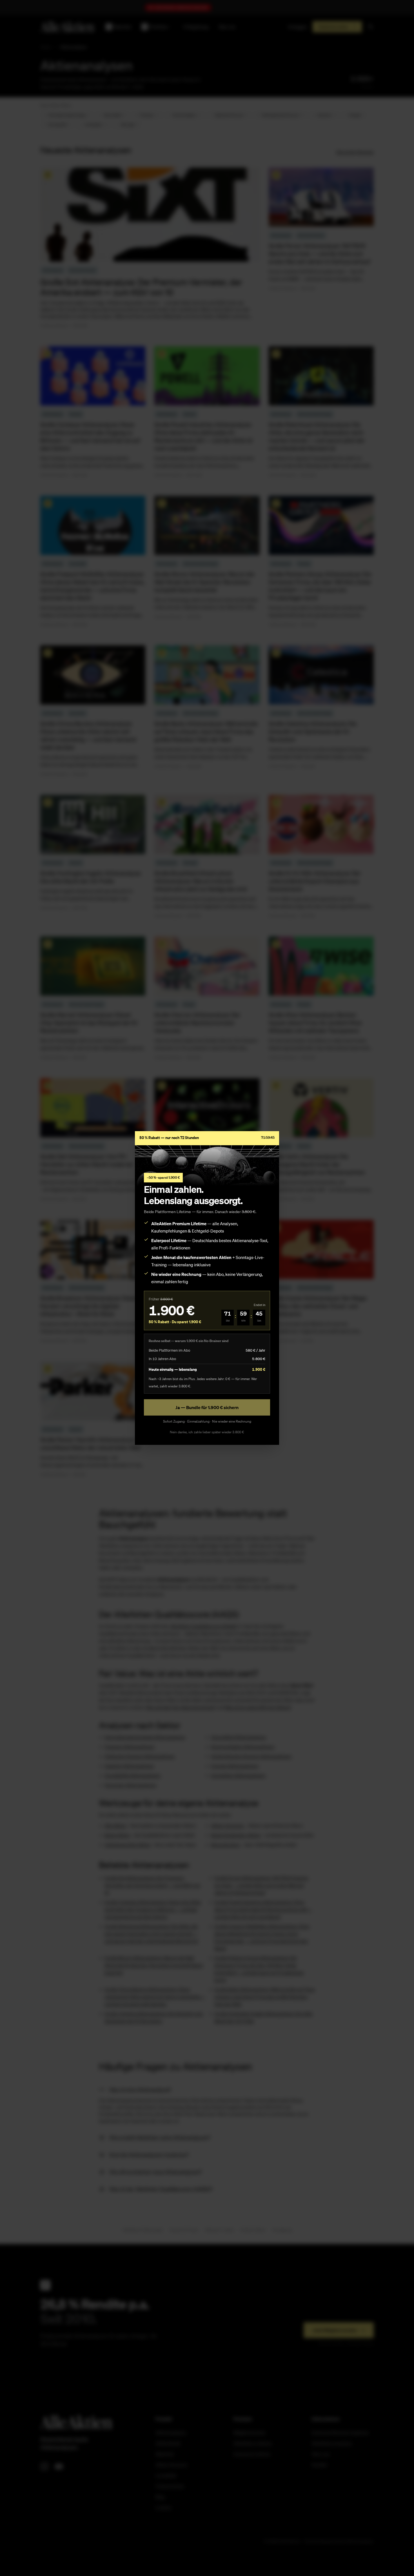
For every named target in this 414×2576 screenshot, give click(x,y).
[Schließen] (271, 1150)
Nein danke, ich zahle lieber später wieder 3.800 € (207, 1432)
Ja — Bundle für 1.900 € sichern (207, 1407)
